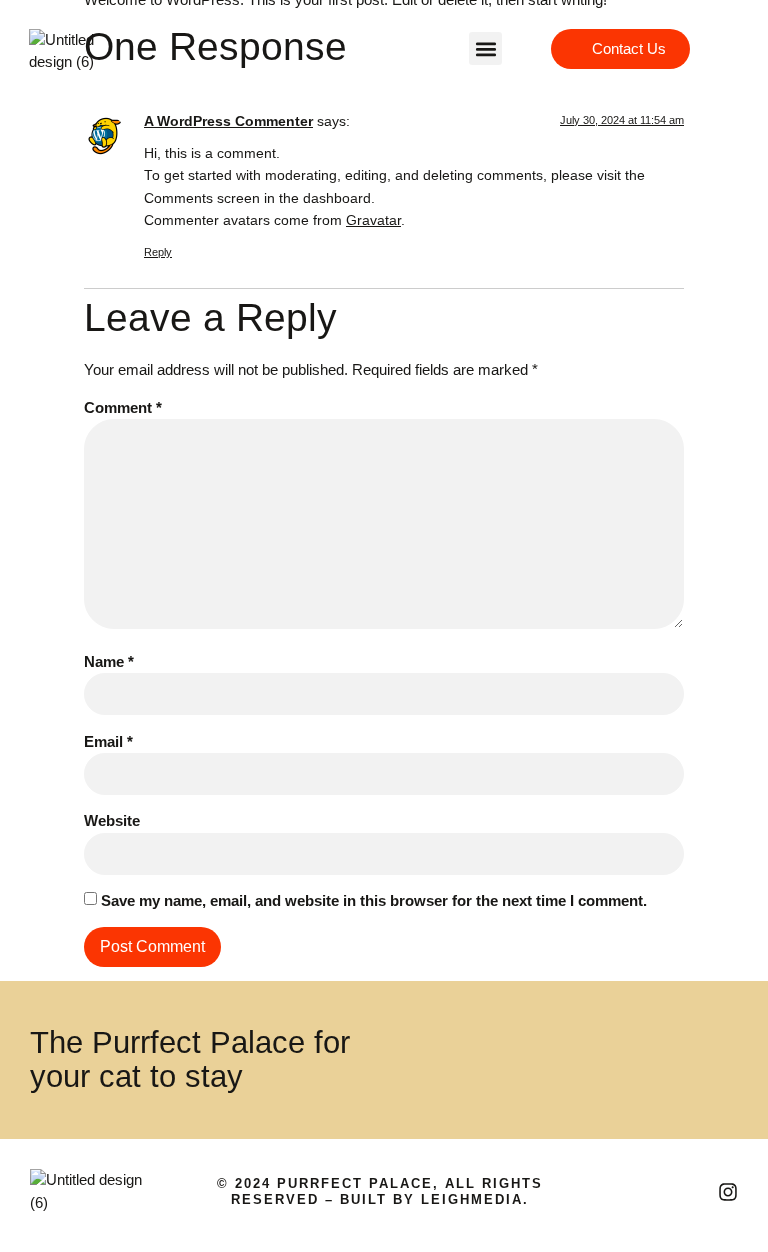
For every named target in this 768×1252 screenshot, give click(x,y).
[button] (485, 48)
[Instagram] (728, 1192)
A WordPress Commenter (228, 121)
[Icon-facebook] (693, 1192)
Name (109, 661)
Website (112, 820)
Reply (158, 252)
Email (108, 741)
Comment (123, 407)
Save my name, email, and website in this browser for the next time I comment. (374, 900)
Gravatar (373, 220)
